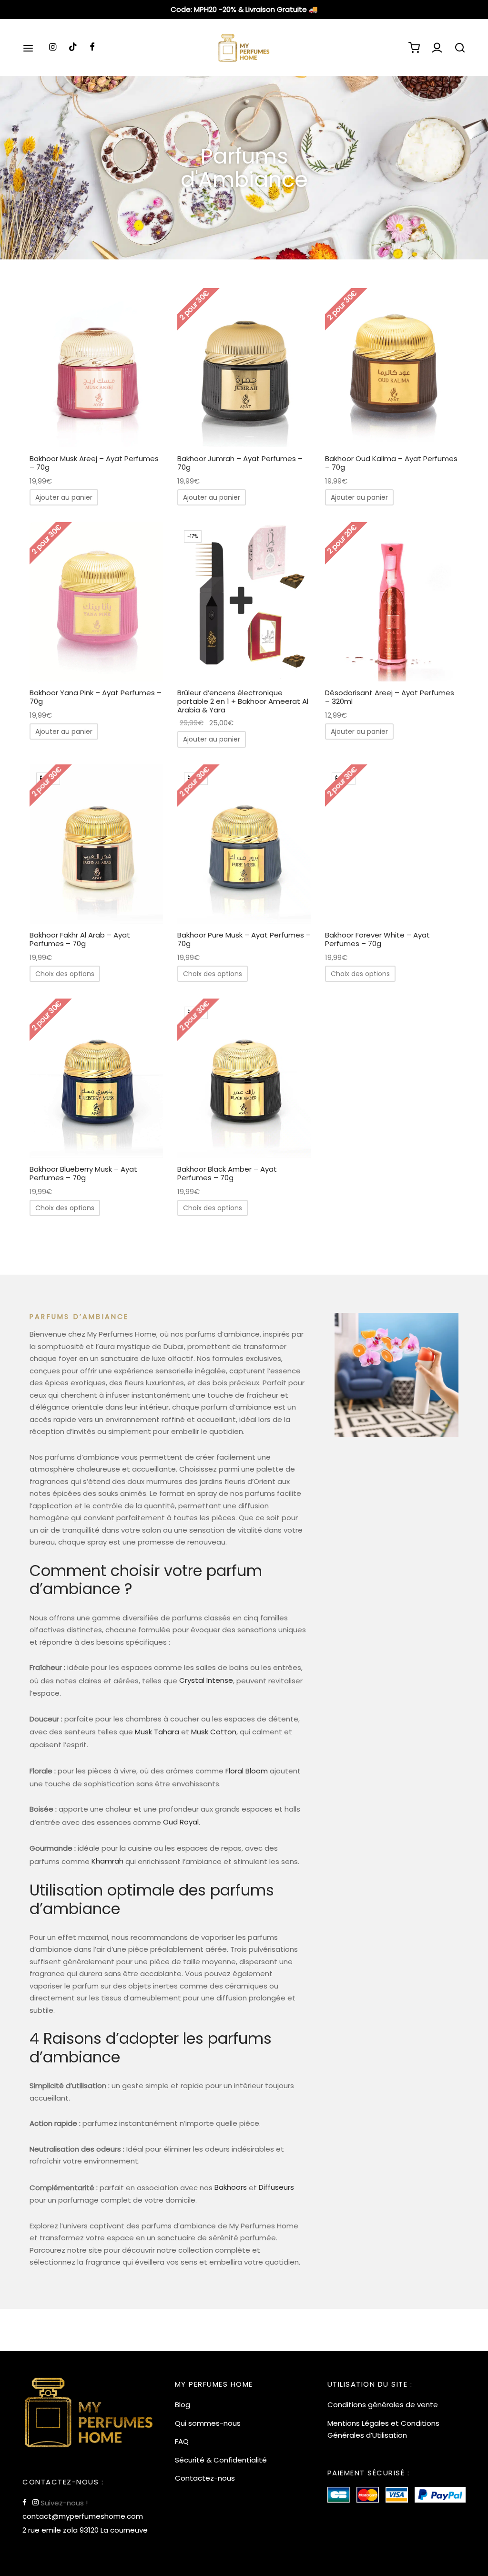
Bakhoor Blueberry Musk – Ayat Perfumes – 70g (83, 1173)
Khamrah (107, 1861)
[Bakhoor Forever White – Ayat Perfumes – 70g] (392, 844)
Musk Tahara (157, 1732)
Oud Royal (181, 1822)
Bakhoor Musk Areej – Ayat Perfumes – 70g (94, 463)
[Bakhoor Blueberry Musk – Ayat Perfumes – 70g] (96, 1078)
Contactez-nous (205, 2478)
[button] (64, 497)
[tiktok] (73, 47)
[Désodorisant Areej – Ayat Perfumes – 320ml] (392, 602)
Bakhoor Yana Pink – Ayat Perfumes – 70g (96, 697)
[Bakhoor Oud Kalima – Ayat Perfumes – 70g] (392, 368)
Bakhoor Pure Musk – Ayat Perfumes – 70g (244, 939)
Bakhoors (231, 2187)
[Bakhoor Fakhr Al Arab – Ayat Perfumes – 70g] (96, 844)
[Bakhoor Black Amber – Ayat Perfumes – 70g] (244, 1078)
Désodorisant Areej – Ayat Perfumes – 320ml (390, 697)
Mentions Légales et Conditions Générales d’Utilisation (383, 2429)
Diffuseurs (276, 2187)
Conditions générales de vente (383, 2405)
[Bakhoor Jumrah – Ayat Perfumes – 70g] (244, 368)
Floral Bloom (247, 1771)
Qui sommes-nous (208, 2423)
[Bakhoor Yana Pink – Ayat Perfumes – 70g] (96, 602)
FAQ (182, 2441)
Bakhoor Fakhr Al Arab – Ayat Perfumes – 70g (80, 939)
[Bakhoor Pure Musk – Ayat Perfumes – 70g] (244, 844)
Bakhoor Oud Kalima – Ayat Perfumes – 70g (391, 463)
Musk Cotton (214, 1732)
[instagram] (53, 47)
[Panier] (414, 48)
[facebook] (92, 47)
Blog (183, 2405)
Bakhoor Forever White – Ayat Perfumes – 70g (377, 939)
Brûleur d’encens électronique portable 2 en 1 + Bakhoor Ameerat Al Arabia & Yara (243, 702)
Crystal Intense (206, 1680)
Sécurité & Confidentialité (221, 2460)
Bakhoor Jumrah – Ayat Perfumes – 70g (240, 463)
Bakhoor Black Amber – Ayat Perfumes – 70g (227, 1173)
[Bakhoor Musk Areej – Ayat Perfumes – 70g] (96, 368)
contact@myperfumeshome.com (83, 2516)
